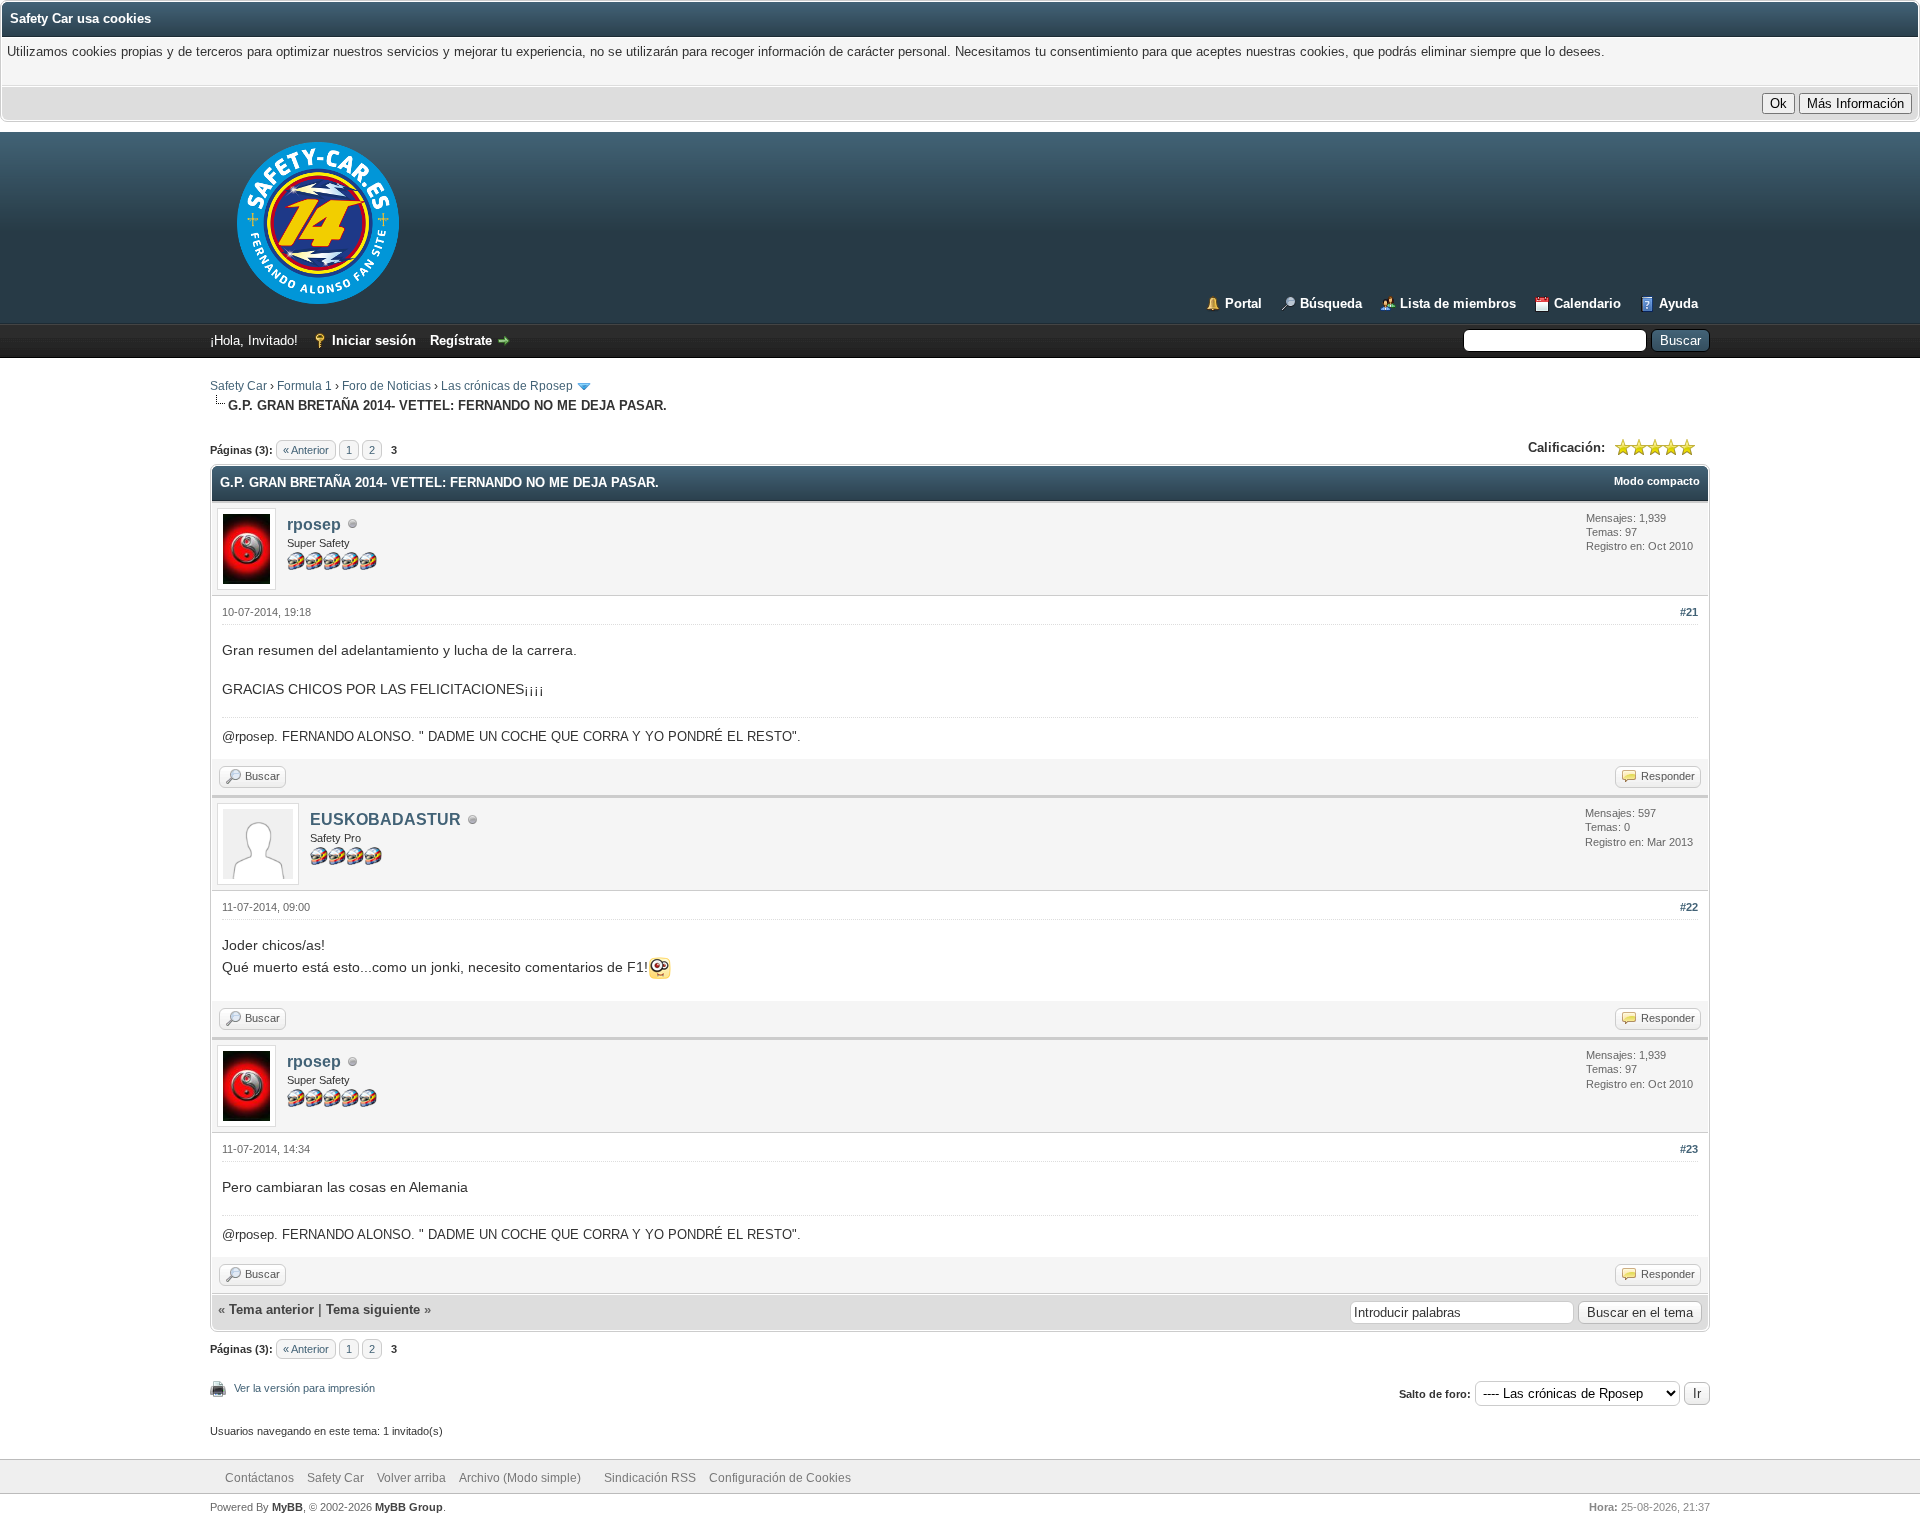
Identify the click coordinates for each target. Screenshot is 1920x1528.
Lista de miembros (1458, 303)
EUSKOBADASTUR (385, 819)
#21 (1689, 612)
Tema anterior (271, 1309)
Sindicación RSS (650, 1478)
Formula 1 (304, 386)
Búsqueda (1331, 303)
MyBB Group (409, 1507)
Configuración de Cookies (780, 1478)
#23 (1689, 1149)
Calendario (1587, 303)
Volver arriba (411, 1478)
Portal (1243, 303)
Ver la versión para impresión (304, 1388)
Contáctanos (259, 1478)
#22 (1689, 907)
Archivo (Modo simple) (520, 1478)
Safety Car (238, 386)
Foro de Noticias (386, 386)
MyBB (287, 1507)
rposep (314, 524)
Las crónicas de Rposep (507, 386)
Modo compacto (1657, 481)
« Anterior (306, 450)
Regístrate (461, 340)
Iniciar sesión (374, 340)
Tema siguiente (373, 1309)
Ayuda (1678, 303)
